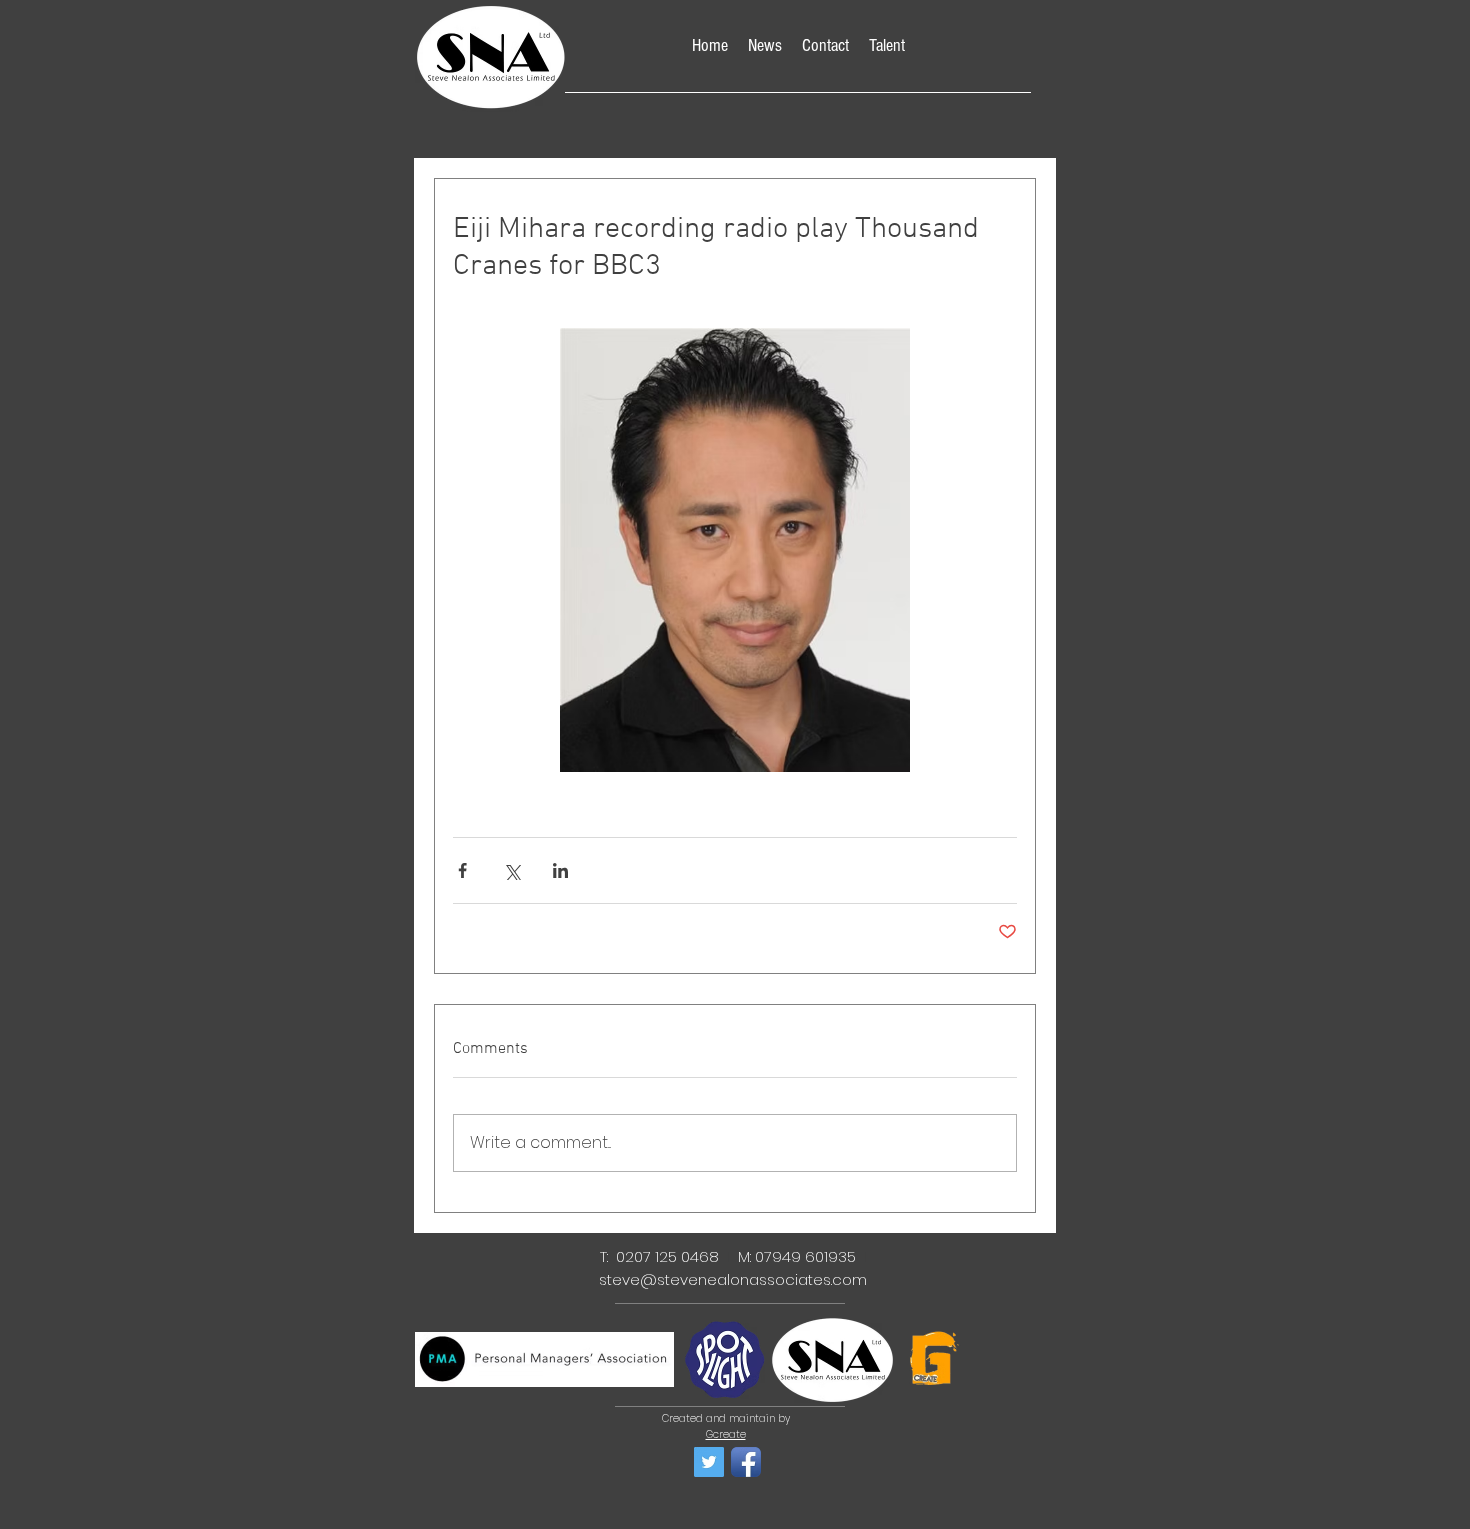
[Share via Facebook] (462, 870)
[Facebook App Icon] (746, 1462)
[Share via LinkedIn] (560, 870)
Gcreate (726, 1434)
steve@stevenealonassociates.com (733, 1279)
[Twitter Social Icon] (709, 1462)
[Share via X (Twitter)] (511, 870)
